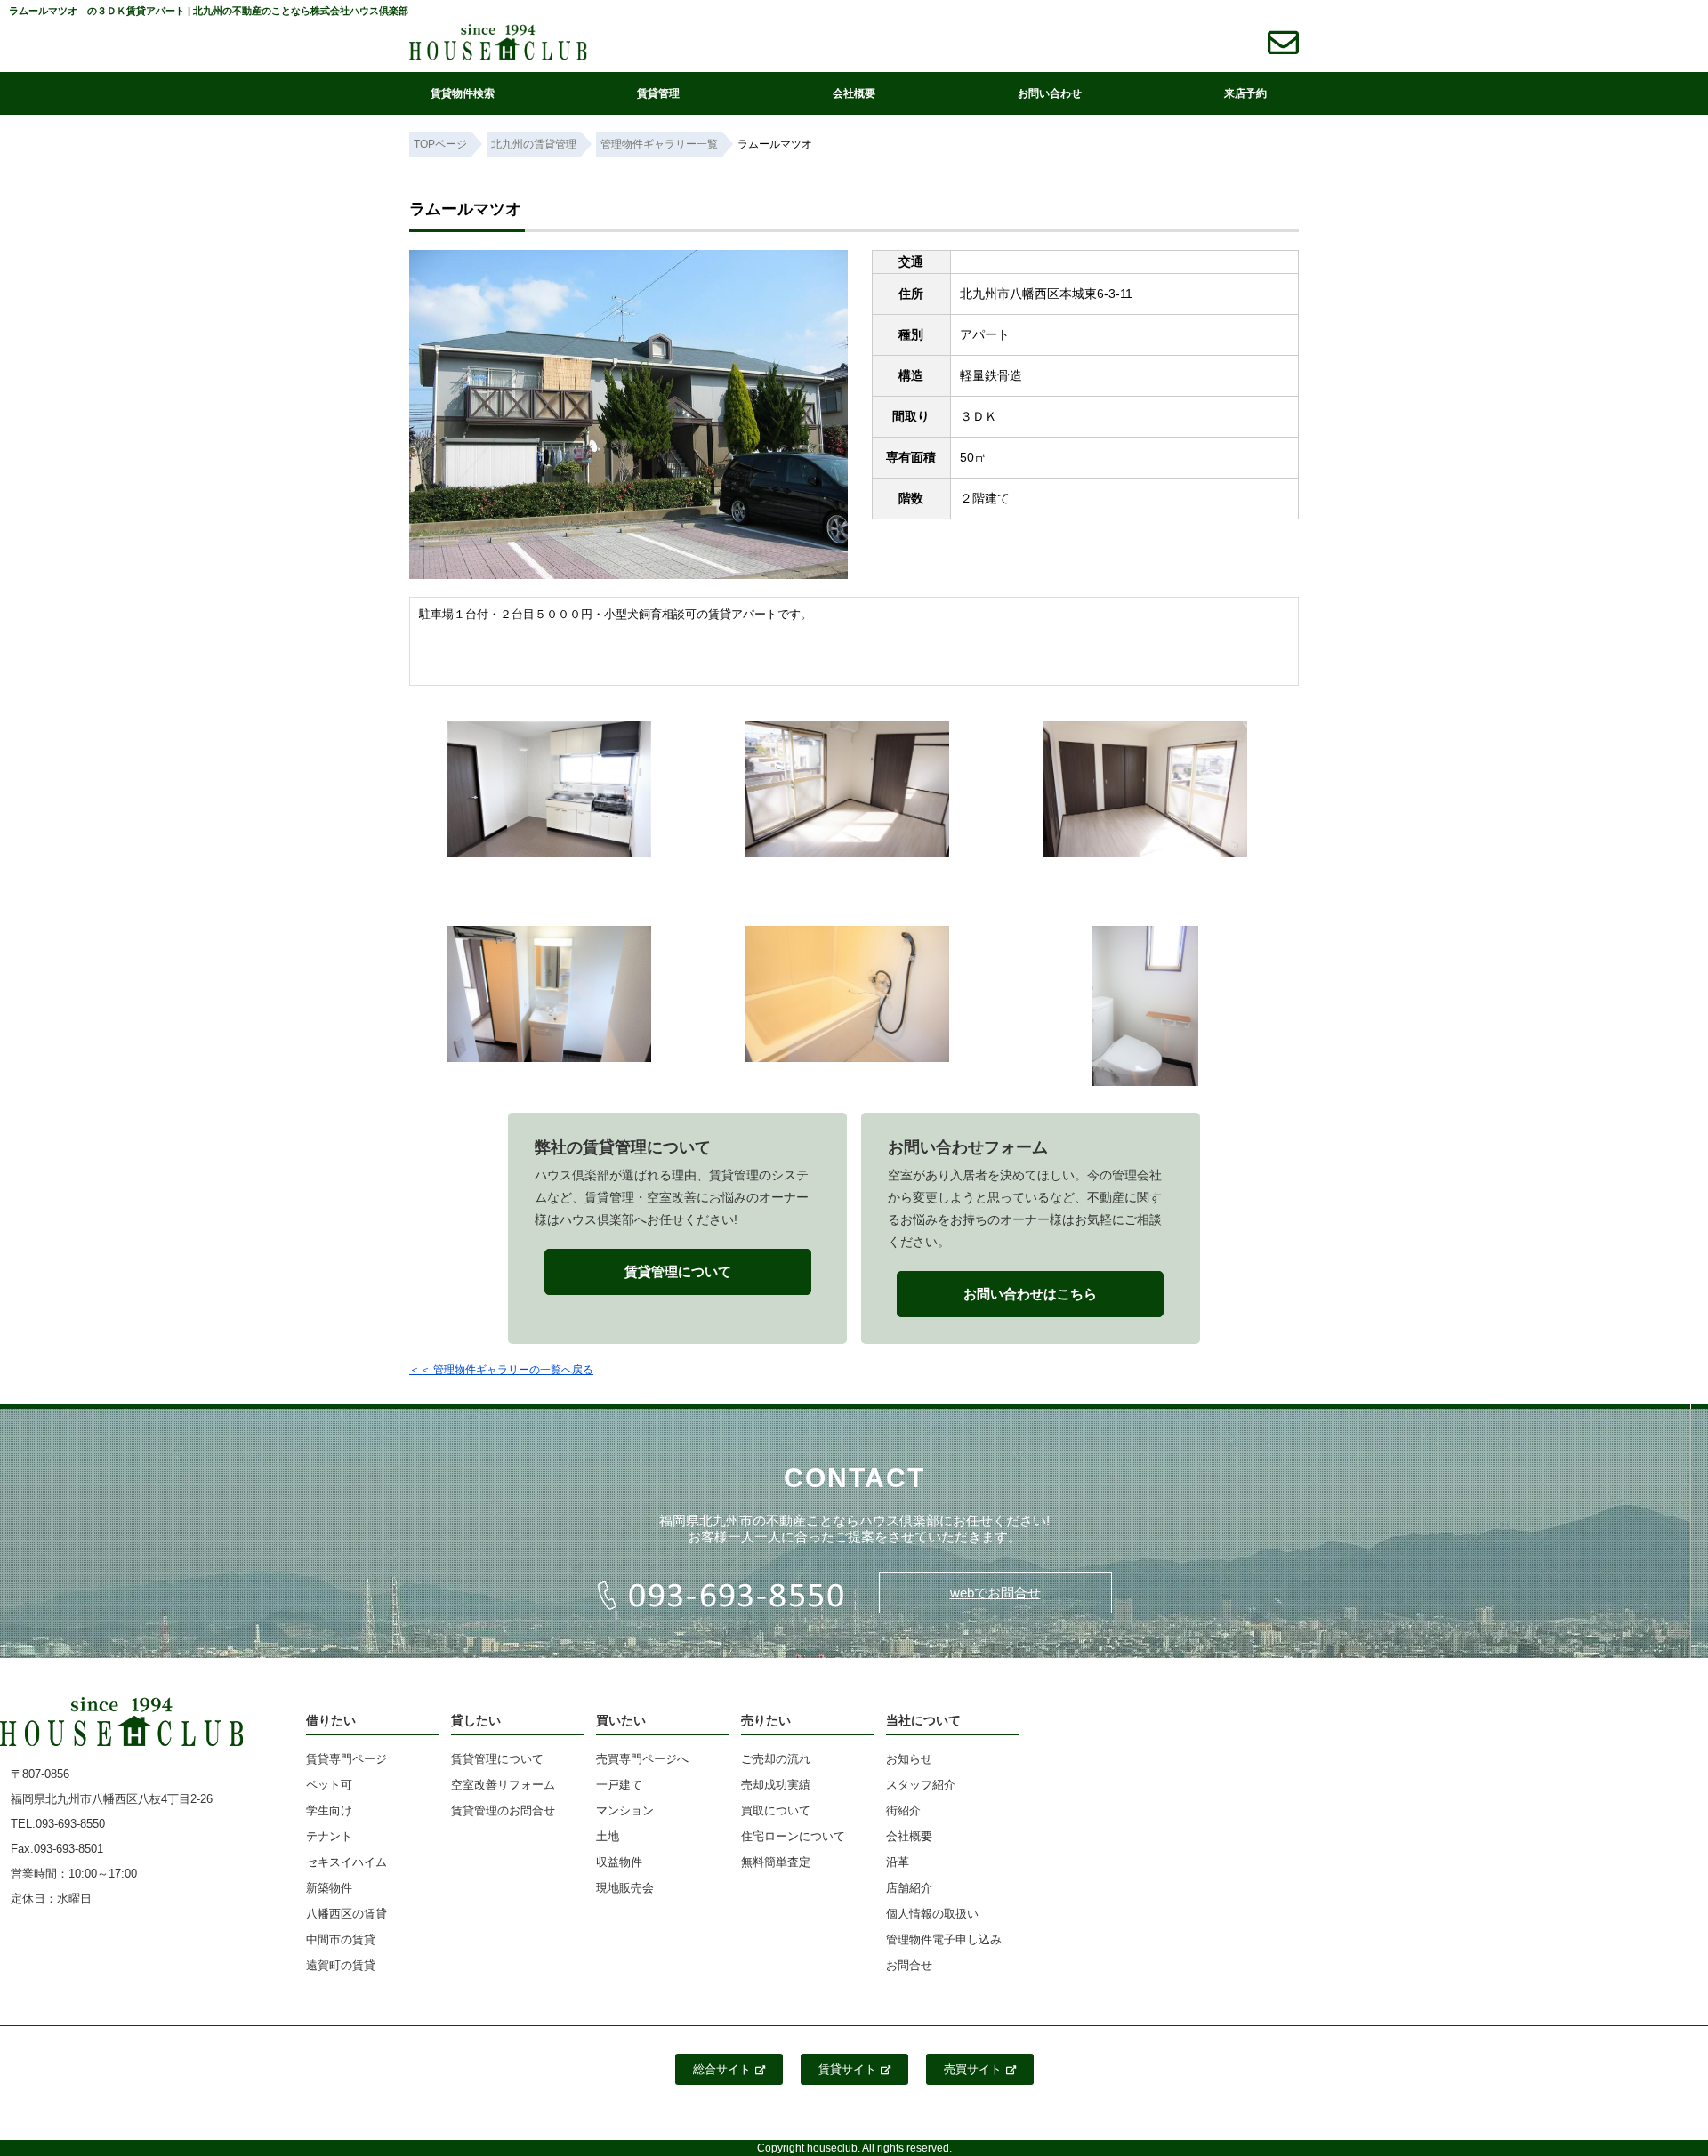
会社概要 (854, 93)
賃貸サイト (847, 2069)
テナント (329, 1836)
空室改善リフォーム (503, 1785)
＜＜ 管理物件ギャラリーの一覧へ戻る (501, 1370)
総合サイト (722, 2069)
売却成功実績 (776, 1785)
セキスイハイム (346, 1862)
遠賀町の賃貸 (341, 1965)
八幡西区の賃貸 (346, 1914)
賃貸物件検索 (463, 93)
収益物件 (619, 1862)
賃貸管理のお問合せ (503, 1810)
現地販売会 (625, 1888)
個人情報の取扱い (932, 1914)
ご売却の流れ (776, 1759)
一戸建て (619, 1785)
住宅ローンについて (793, 1836)
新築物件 (329, 1888)
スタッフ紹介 (921, 1785)
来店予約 (1245, 93)
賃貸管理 (658, 93)
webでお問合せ (995, 1593)
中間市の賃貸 (341, 1939)
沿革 (898, 1862)
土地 (608, 1836)
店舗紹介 (909, 1888)
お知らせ (909, 1759)
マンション (625, 1810)
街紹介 (903, 1810)
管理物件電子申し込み (944, 1939)
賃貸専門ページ (346, 1759)
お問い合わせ (1050, 93)
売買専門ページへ (642, 1759)
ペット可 (329, 1785)
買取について (776, 1810)
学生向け (329, 1810)
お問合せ (909, 1965)
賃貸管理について (497, 1759)
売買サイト (973, 2069)
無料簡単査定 (776, 1862)
